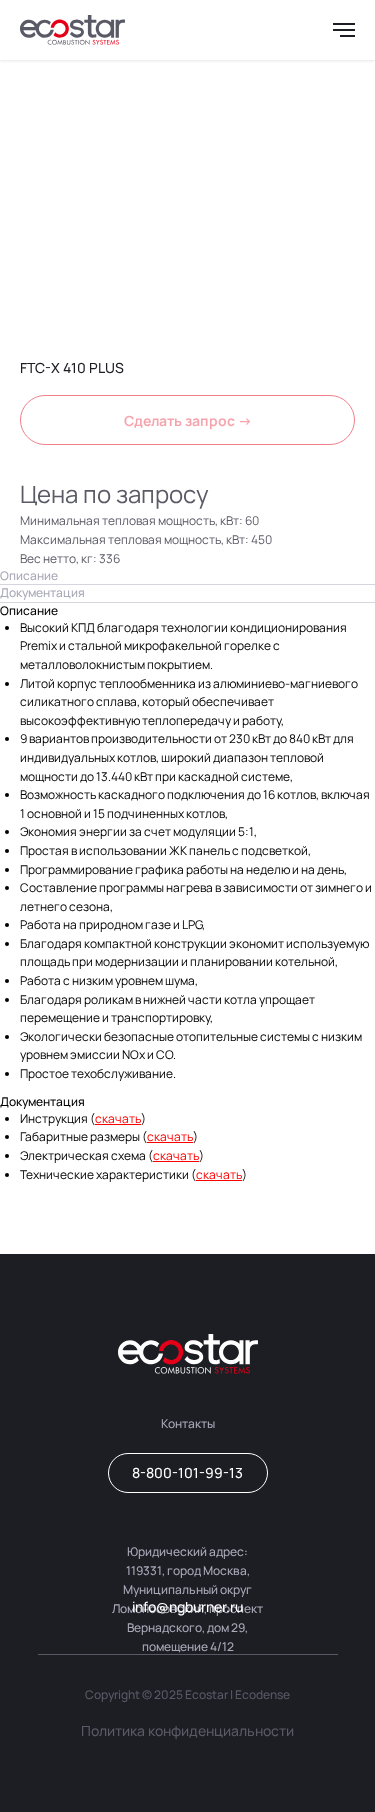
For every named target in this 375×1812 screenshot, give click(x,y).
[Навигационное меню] (344, 30)
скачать (118, 1118)
